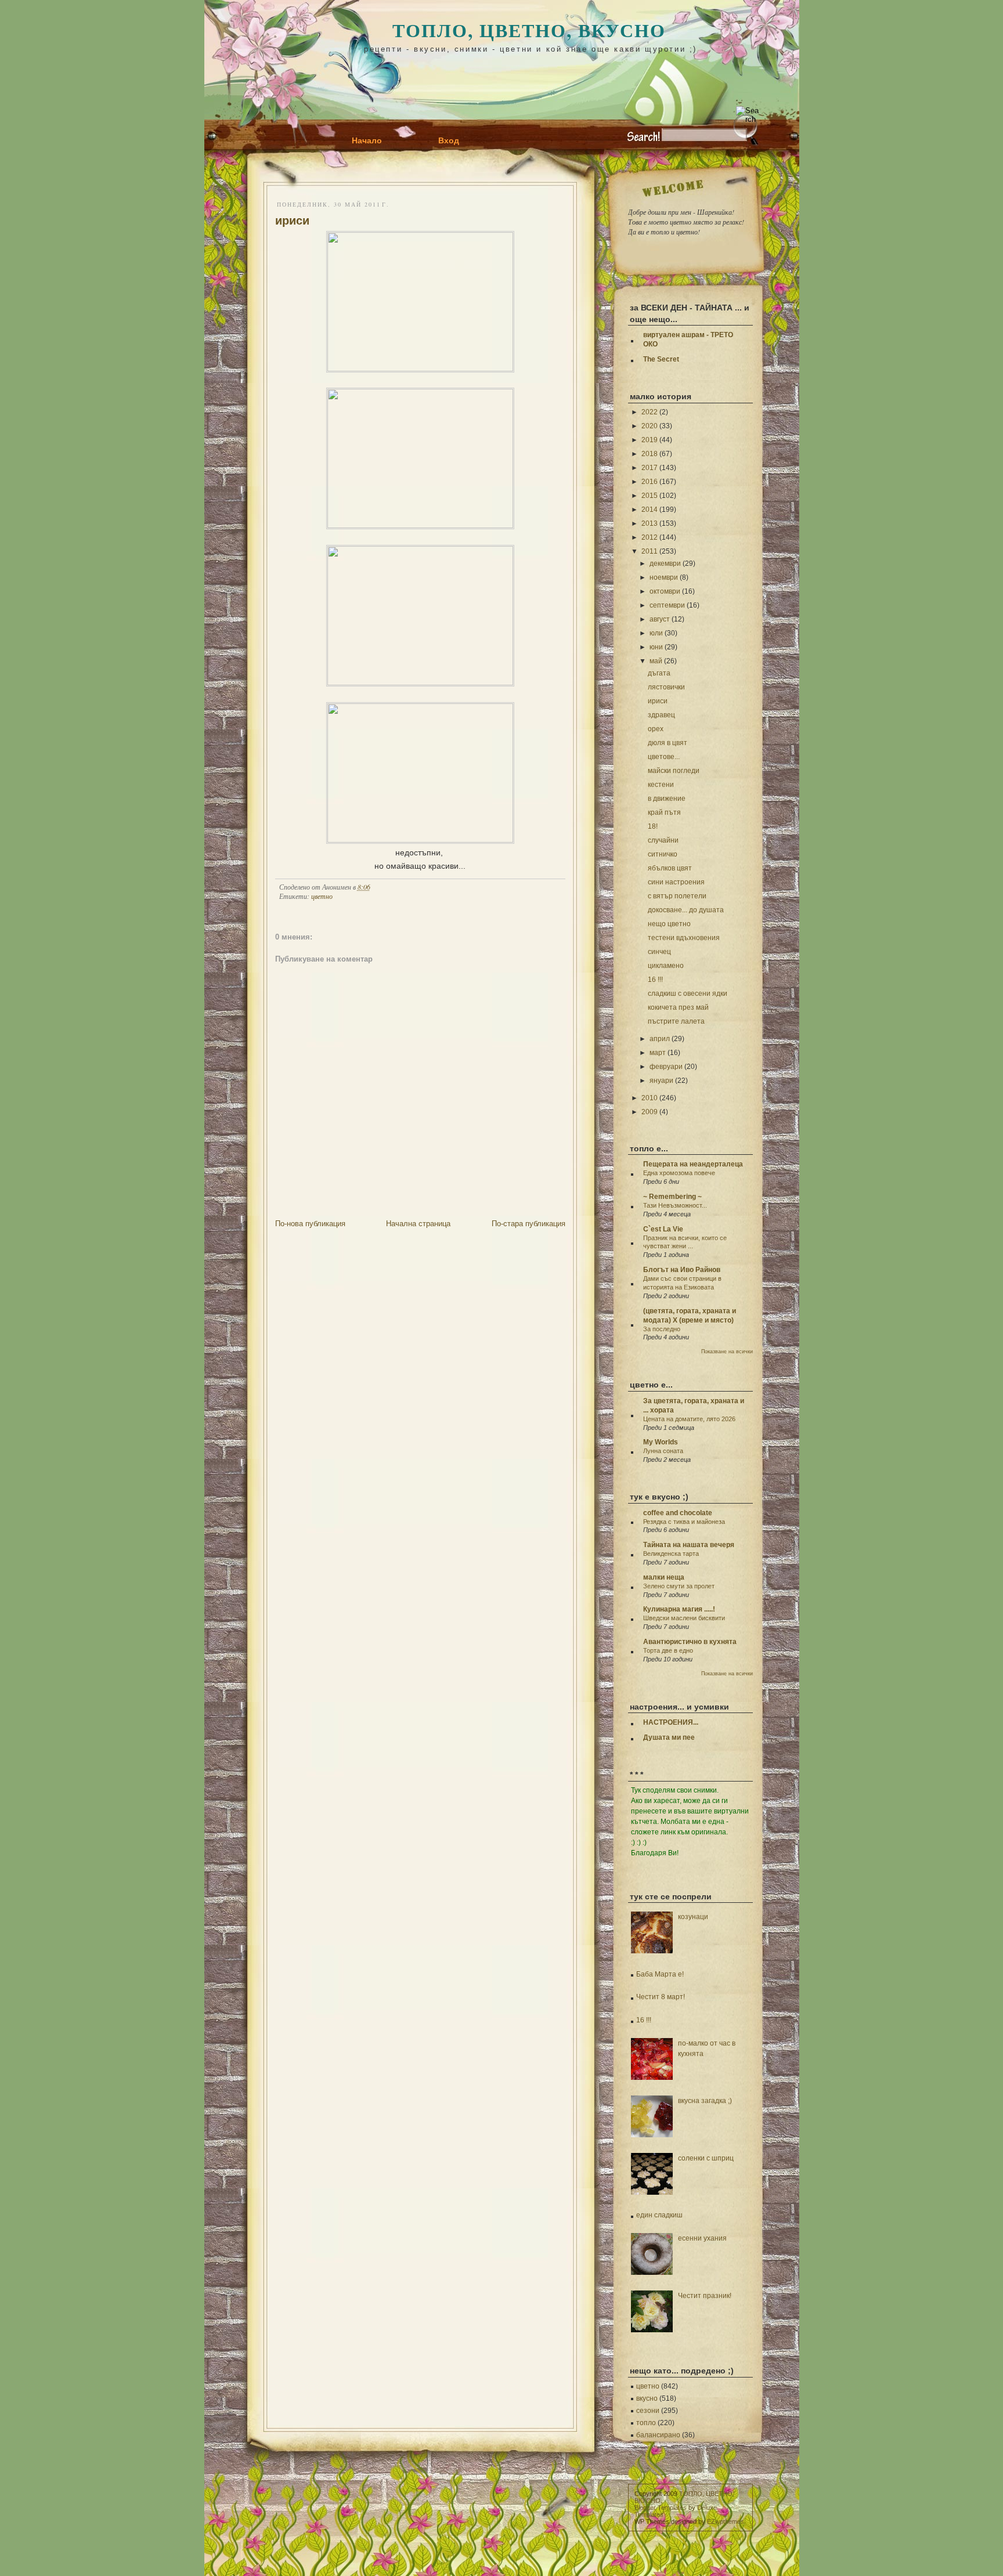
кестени (661, 785)
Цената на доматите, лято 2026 (689, 1419)
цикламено (666, 966)
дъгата (659, 673)
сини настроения (676, 882)
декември (665, 563)
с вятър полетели (677, 896)
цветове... (664, 757)
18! (653, 826)
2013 (650, 523)
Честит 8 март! (661, 1997)
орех (656, 729)
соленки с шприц (706, 2158)
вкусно (647, 2398)
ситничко (663, 854)
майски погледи (674, 771)
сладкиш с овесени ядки (688, 993)
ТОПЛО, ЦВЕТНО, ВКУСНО (529, 30)
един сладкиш (659, 2215)
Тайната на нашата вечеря (689, 1545)
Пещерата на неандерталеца (693, 1164)
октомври (665, 591)
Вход (449, 140)
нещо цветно (669, 924)
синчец (659, 952)
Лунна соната (663, 1451)
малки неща (664, 1577)
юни (656, 647)
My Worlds (661, 1442)
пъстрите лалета (676, 1021)
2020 (650, 426)
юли (656, 633)
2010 (650, 1098)
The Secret (661, 359)
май (656, 661)
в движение (667, 799)
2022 (650, 412)
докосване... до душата (686, 910)
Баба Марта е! (660, 1974)
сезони (648, 2411)
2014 (650, 510)
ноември (664, 577)
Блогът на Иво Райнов (682, 1270)
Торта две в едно (668, 1650)
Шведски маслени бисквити (684, 1618)
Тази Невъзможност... (675, 1205)
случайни (663, 840)
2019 (650, 440)
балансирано (658, 2435)
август (660, 619)
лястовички (666, 687)
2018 (650, 454)
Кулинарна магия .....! (679, 1609)
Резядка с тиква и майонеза (684, 1522)
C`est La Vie (663, 1229)
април (660, 1039)
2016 (650, 482)
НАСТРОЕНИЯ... (671, 1722)
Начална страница (418, 1224)
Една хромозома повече (679, 1173)
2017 (650, 468)
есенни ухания (702, 2238)
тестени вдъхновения (684, 938)
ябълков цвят (670, 868)
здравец (661, 715)
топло (646, 2423)
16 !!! (655, 980)
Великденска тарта (671, 1553)
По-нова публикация (310, 1224)
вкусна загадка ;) (705, 2101)
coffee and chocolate (678, 1513)
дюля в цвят (668, 743)
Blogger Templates (661, 2508)
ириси (292, 221)
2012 (650, 537)
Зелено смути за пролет (679, 1586)
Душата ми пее (669, 1737)
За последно (662, 1329)
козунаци (693, 1917)
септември (667, 605)
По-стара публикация (528, 1224)
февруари (666, 1067)
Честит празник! (705, 2296)
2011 (650, 551)
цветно (322, 896)
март (658, 1053)
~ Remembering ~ (672, 1197)
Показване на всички (727, 1352)
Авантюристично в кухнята (690, 1642)
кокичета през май (678, 1007)
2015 (650, 496)
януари (661, 1081)
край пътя (664, 812)
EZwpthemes (726, 2521)
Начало (367, 140)
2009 (650, 1112)
